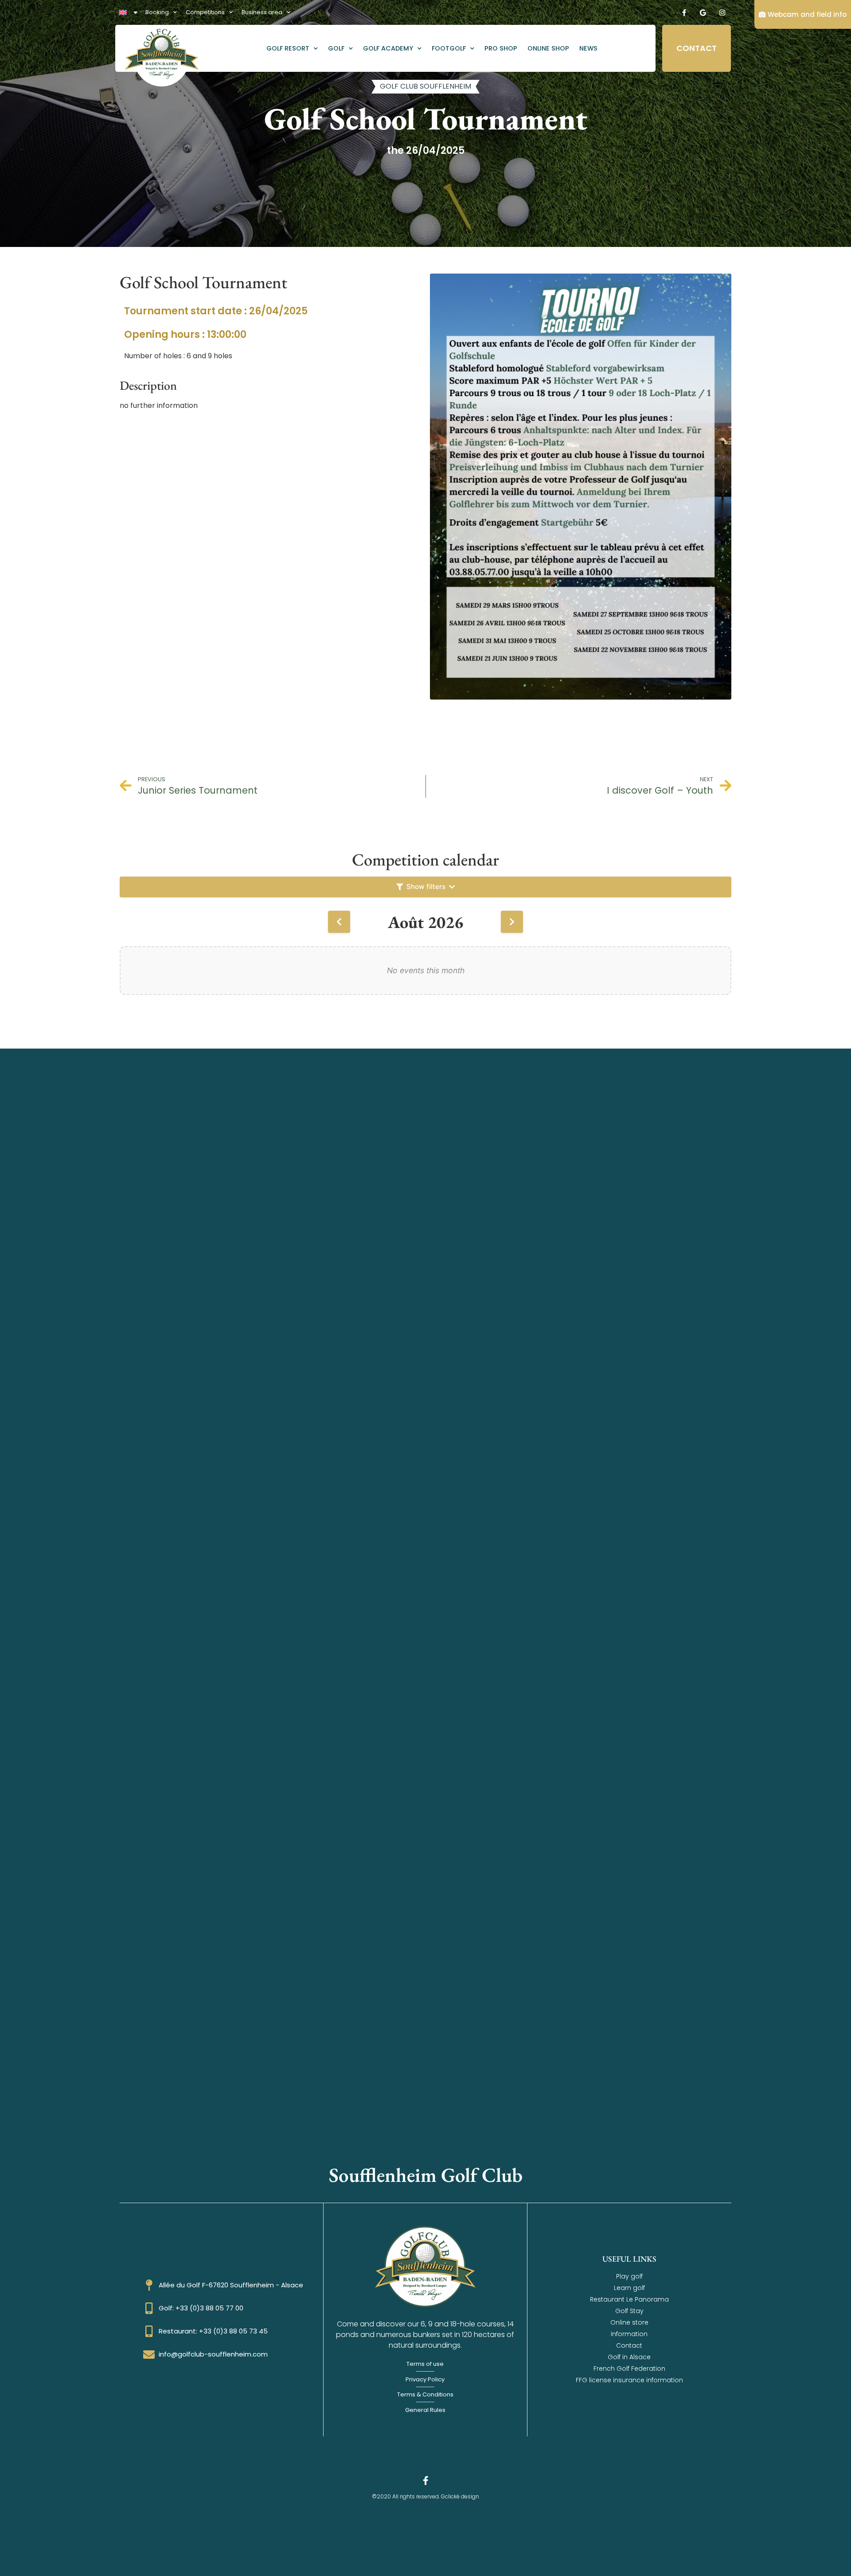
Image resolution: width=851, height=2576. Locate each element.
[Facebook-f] (684, 12)
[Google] (703, 12)
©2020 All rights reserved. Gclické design (425, 2496)
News (588, 48)
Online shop (548, 48)
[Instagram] (722, 12)
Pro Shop (501, 48)
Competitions (205, 12)
